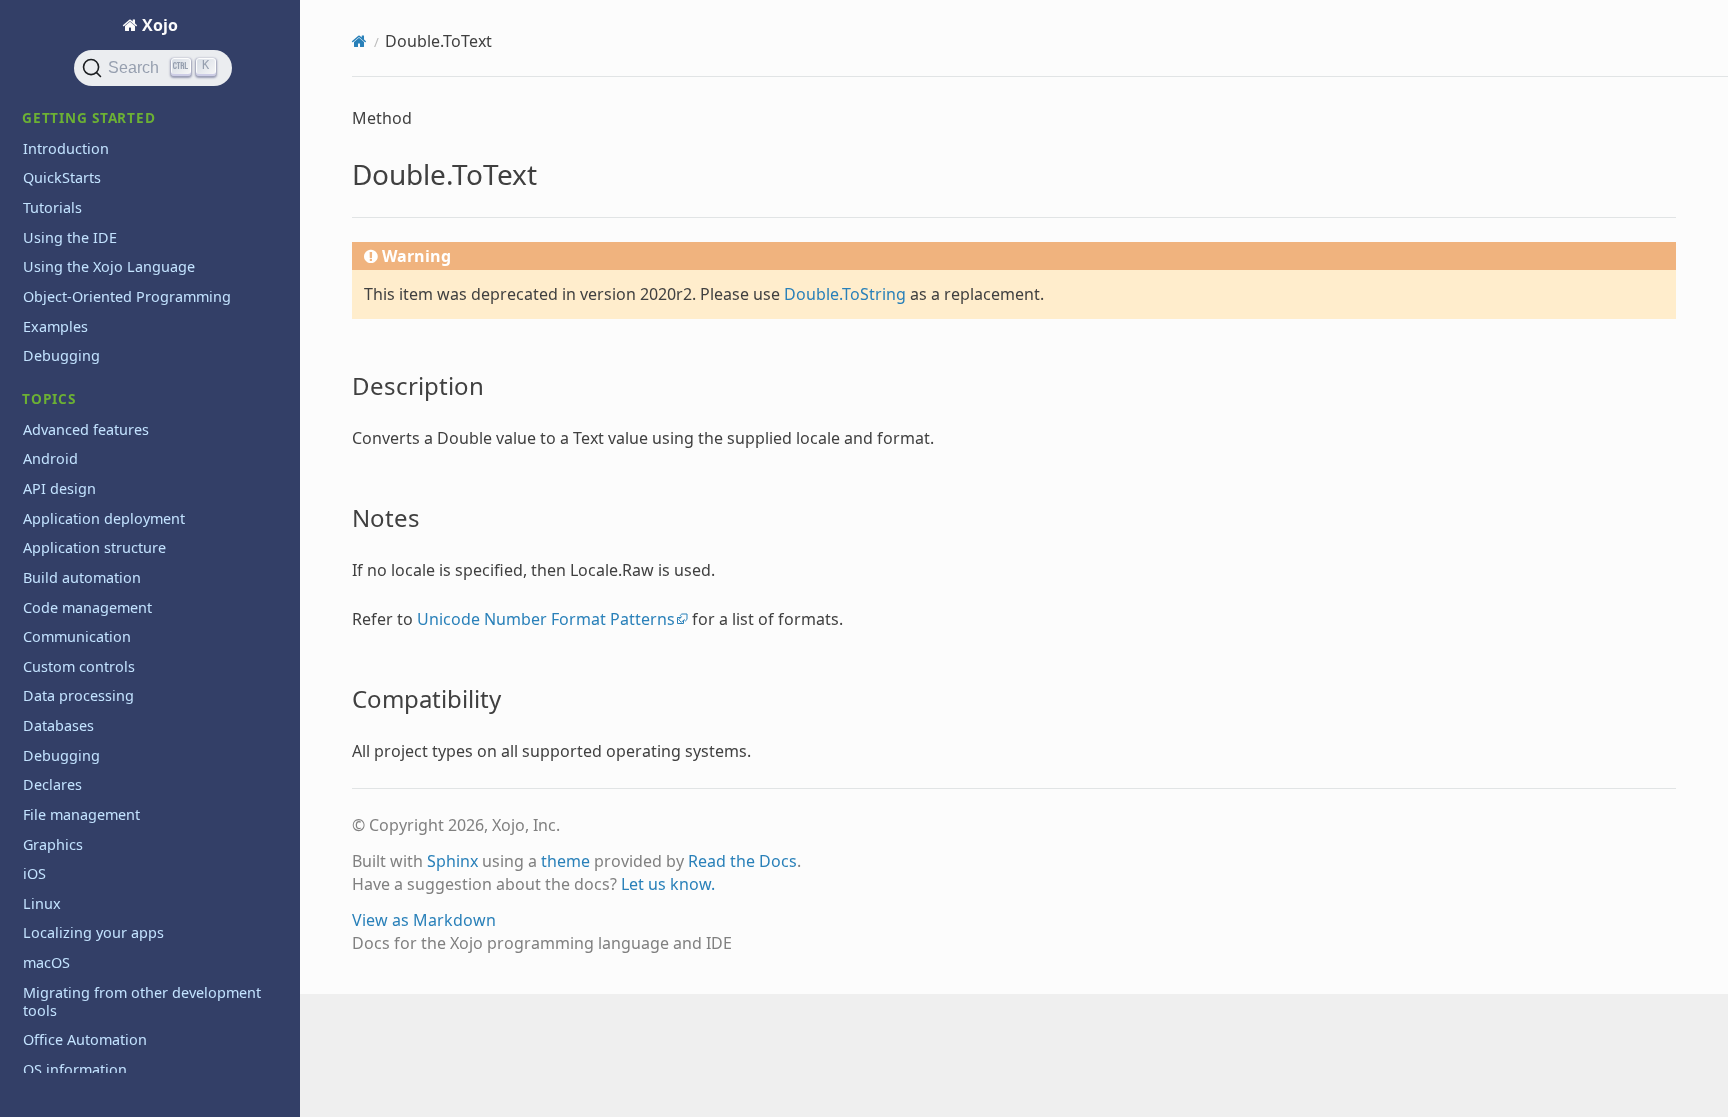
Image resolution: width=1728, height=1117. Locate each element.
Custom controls (79, 666)
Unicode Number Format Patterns (546, 619)
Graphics (53, 844)
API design (59, 488)
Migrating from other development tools (142, 1001)
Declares (52, 784)
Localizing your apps (93, 932)
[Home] (359, 41)
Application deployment (104, 518)
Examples (55, 326)
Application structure (94, 547)
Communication (77, 636)
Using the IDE (70, 237)
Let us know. (668, 884)
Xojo (158, 25)
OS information (75, 1069)
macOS (46, 962)
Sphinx (452, 861)
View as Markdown (424, 920)
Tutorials (52, 207)
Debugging (61, 355)
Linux (42, 903)
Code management (87, 607)
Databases (58, 725)
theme (565, 861)
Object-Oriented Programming (127, 296)
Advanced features (86, 429)
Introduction (66, 148)
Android (50, 458)
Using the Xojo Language (109, 266)
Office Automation (85, 1039)
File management (81, 814)
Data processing (78, 695)
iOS (34, 873)
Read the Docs (742, 861)
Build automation (82, 577)
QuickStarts (62, 177)
